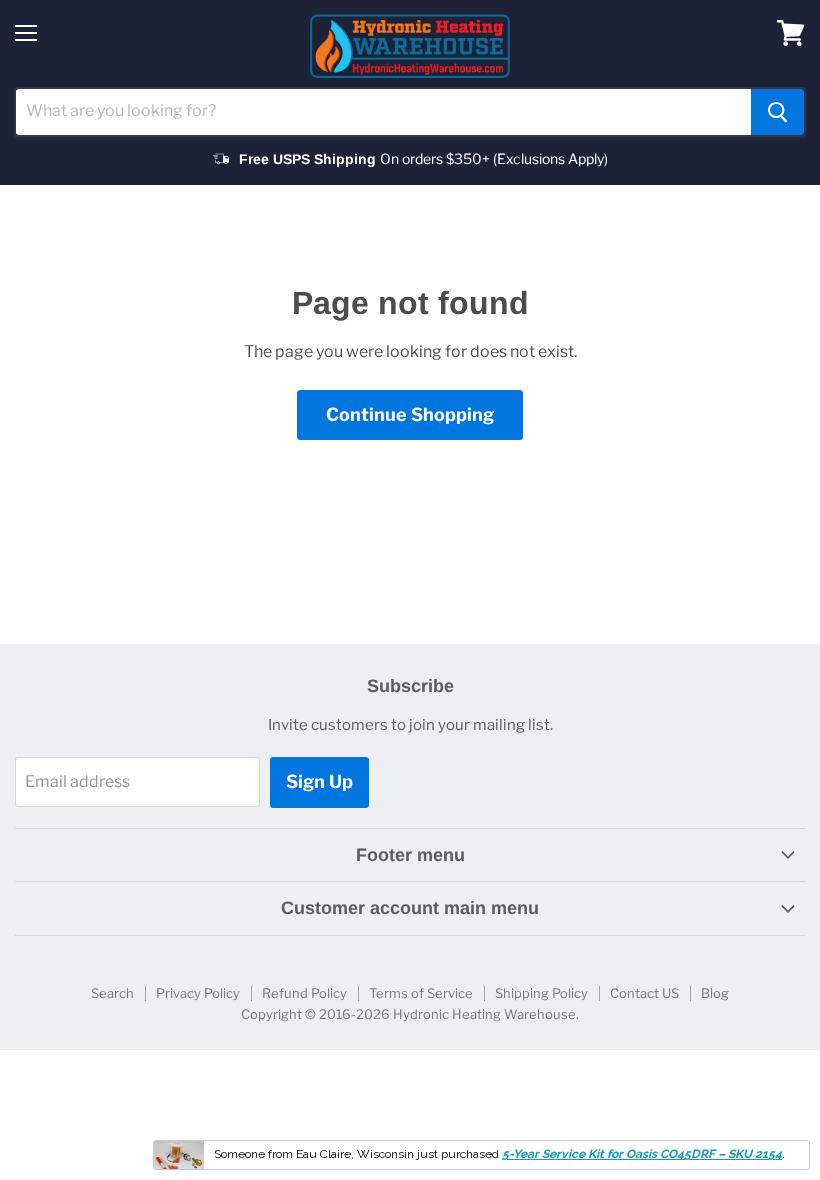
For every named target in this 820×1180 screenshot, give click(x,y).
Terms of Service (421, 993)
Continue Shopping (410, 414)
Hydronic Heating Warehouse (484, 1014)
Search (112, 993)
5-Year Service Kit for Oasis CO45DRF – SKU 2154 (642, 1154)
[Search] (777, 112)
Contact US (644, 993)
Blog (715, 993)
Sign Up (319, 781)
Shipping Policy (541, 993)
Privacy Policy (198, 993)
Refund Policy (304, 993)
